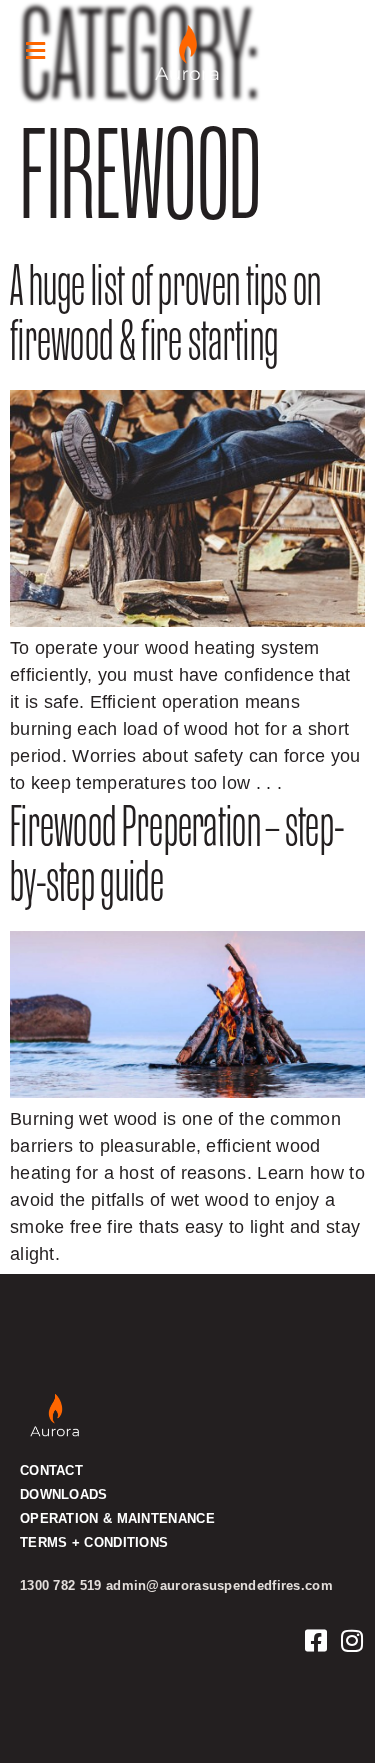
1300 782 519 (61, 1585)
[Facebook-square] (316, 1640)
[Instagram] (352, 1640)
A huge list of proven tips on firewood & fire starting (166, 319)
